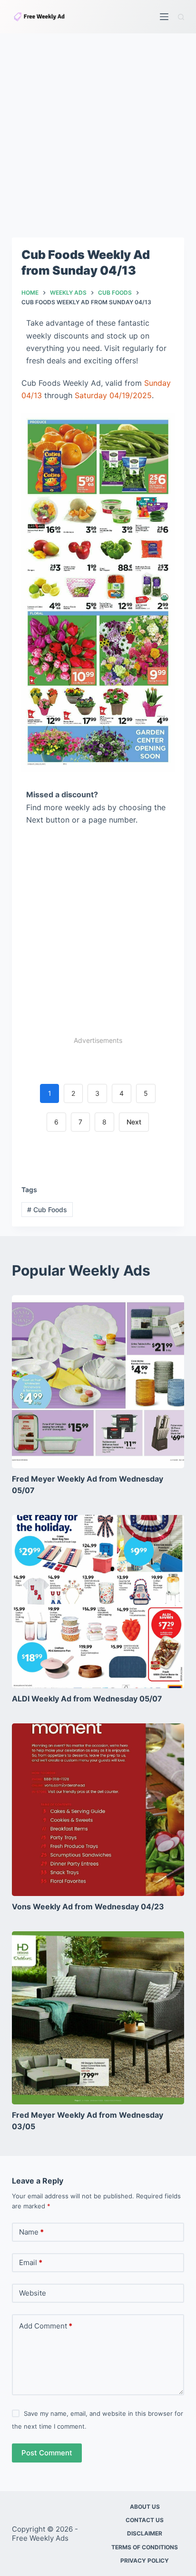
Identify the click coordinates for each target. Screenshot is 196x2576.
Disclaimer (145, 2533)
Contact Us (145, 2520)
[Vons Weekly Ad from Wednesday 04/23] (98, 1810)
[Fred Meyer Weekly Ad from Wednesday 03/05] (98, 2018)
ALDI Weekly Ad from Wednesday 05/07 (87, 1699)
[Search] (181, 17)
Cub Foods (47, 1210)
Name (31, 2232)
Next (134, 1122)
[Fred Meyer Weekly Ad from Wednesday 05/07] (98, 1382)
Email (31, 2262)
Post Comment (47, 2453)
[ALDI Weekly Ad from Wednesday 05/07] (98, 1602)
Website (33, 2293)
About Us (145, 2507)
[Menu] (164, 17)
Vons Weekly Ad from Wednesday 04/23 (88, 1906)
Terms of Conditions (145, 2547)
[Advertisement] (98, 135)
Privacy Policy (145, 2561)
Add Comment (46, 2326)
